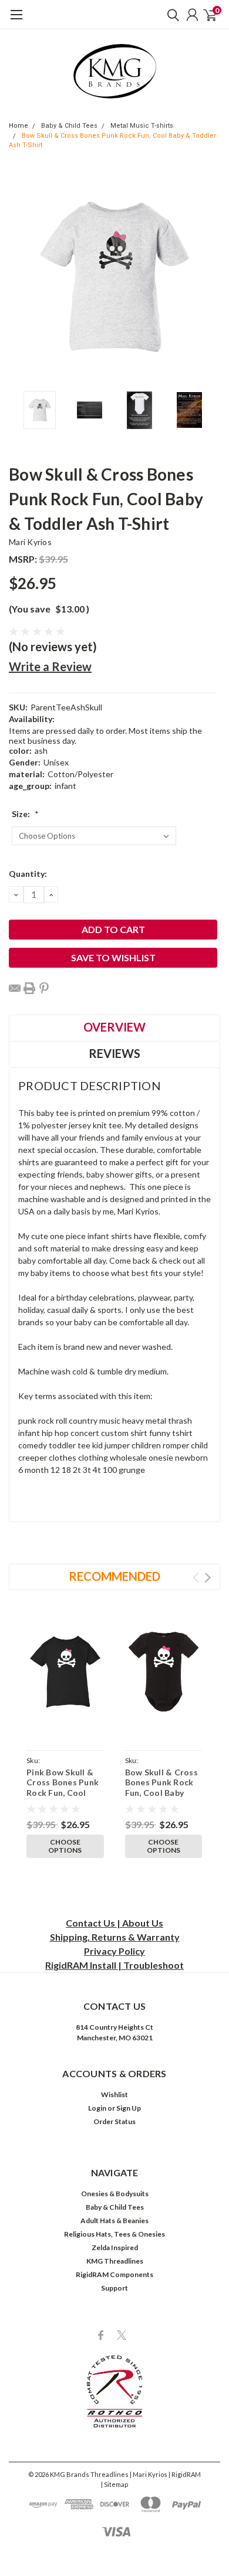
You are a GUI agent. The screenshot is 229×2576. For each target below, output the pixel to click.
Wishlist (114, 2095)
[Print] (29, 988)
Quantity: (28, 874)
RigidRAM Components (114, 2274)
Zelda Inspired (115, 2247)
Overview (114, 1027)
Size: (25, 814)
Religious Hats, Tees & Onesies (114, 2234)
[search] (170, 15)
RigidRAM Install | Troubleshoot (114, 1965)
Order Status (114, 2121)
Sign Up (129, 2108)
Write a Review (50, 666)
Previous (21, 277)
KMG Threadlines (115, 2261)
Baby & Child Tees (69, 126)
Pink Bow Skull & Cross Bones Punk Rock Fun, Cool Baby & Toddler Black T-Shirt (63, 1793)
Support (114, 2288)
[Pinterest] (44, 988)
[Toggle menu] (16, 21)
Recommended (114, 1576)
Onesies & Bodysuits (115, 2194)
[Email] (15, 988)
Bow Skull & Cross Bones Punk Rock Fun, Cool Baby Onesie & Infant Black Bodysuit (161, 1793)
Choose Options (65, 1846)
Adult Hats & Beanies (114, 2221)
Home (18, 126)
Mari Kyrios (30, 542)
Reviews (114, 1053)
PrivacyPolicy (114, 1951)
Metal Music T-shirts (142, 126)
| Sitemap (114, 2484)
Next (208, 277)
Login (97, 2108)
